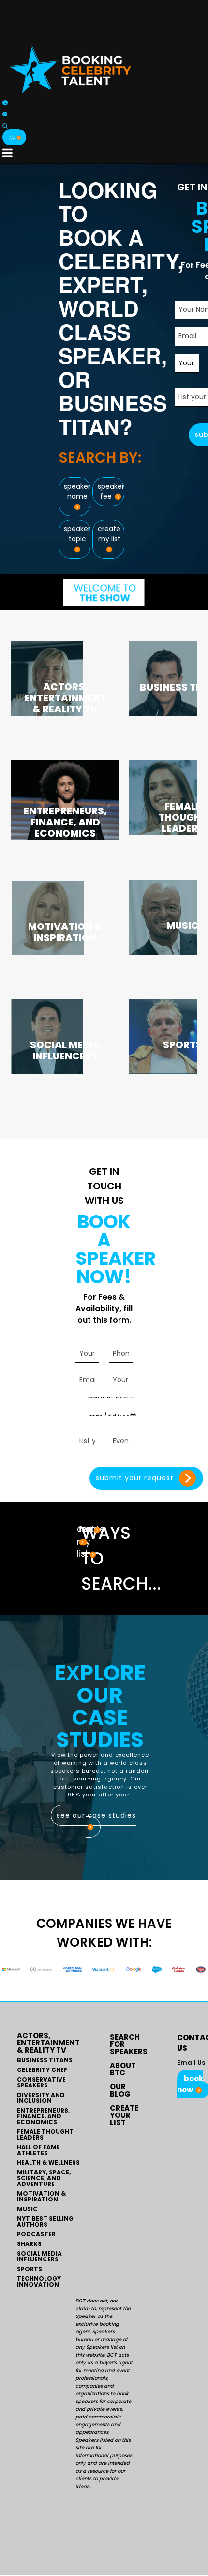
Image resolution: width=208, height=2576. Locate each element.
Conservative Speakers (41, 2083)
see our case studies (96, 1815)
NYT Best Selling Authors (45, 2222)
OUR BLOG (120, 2090)
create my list (109, 534)
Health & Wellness (48, 2163)
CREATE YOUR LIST (124, 2115)
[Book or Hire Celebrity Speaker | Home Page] (70, 69)
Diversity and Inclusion (41, 2098)
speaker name (77, 491)
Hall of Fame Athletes (38, 2150)
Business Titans (45, 2060)
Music (27, 2209)
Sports (30, 2269)
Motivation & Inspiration (41, 2197)
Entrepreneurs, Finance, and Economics (43, 2116)
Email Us (191, 2062)
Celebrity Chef (42, 2070)
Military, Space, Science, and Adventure (44, 2178)
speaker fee (111, 491)
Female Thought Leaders (45, 2135)
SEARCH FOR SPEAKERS (129, 2044)
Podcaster (36, 2234)
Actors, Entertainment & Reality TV (48, 2043)
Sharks (29, 2244)
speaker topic (77, 534)
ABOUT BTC (123, 2069)
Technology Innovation (39, 2282)
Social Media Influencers (39, 2257)
